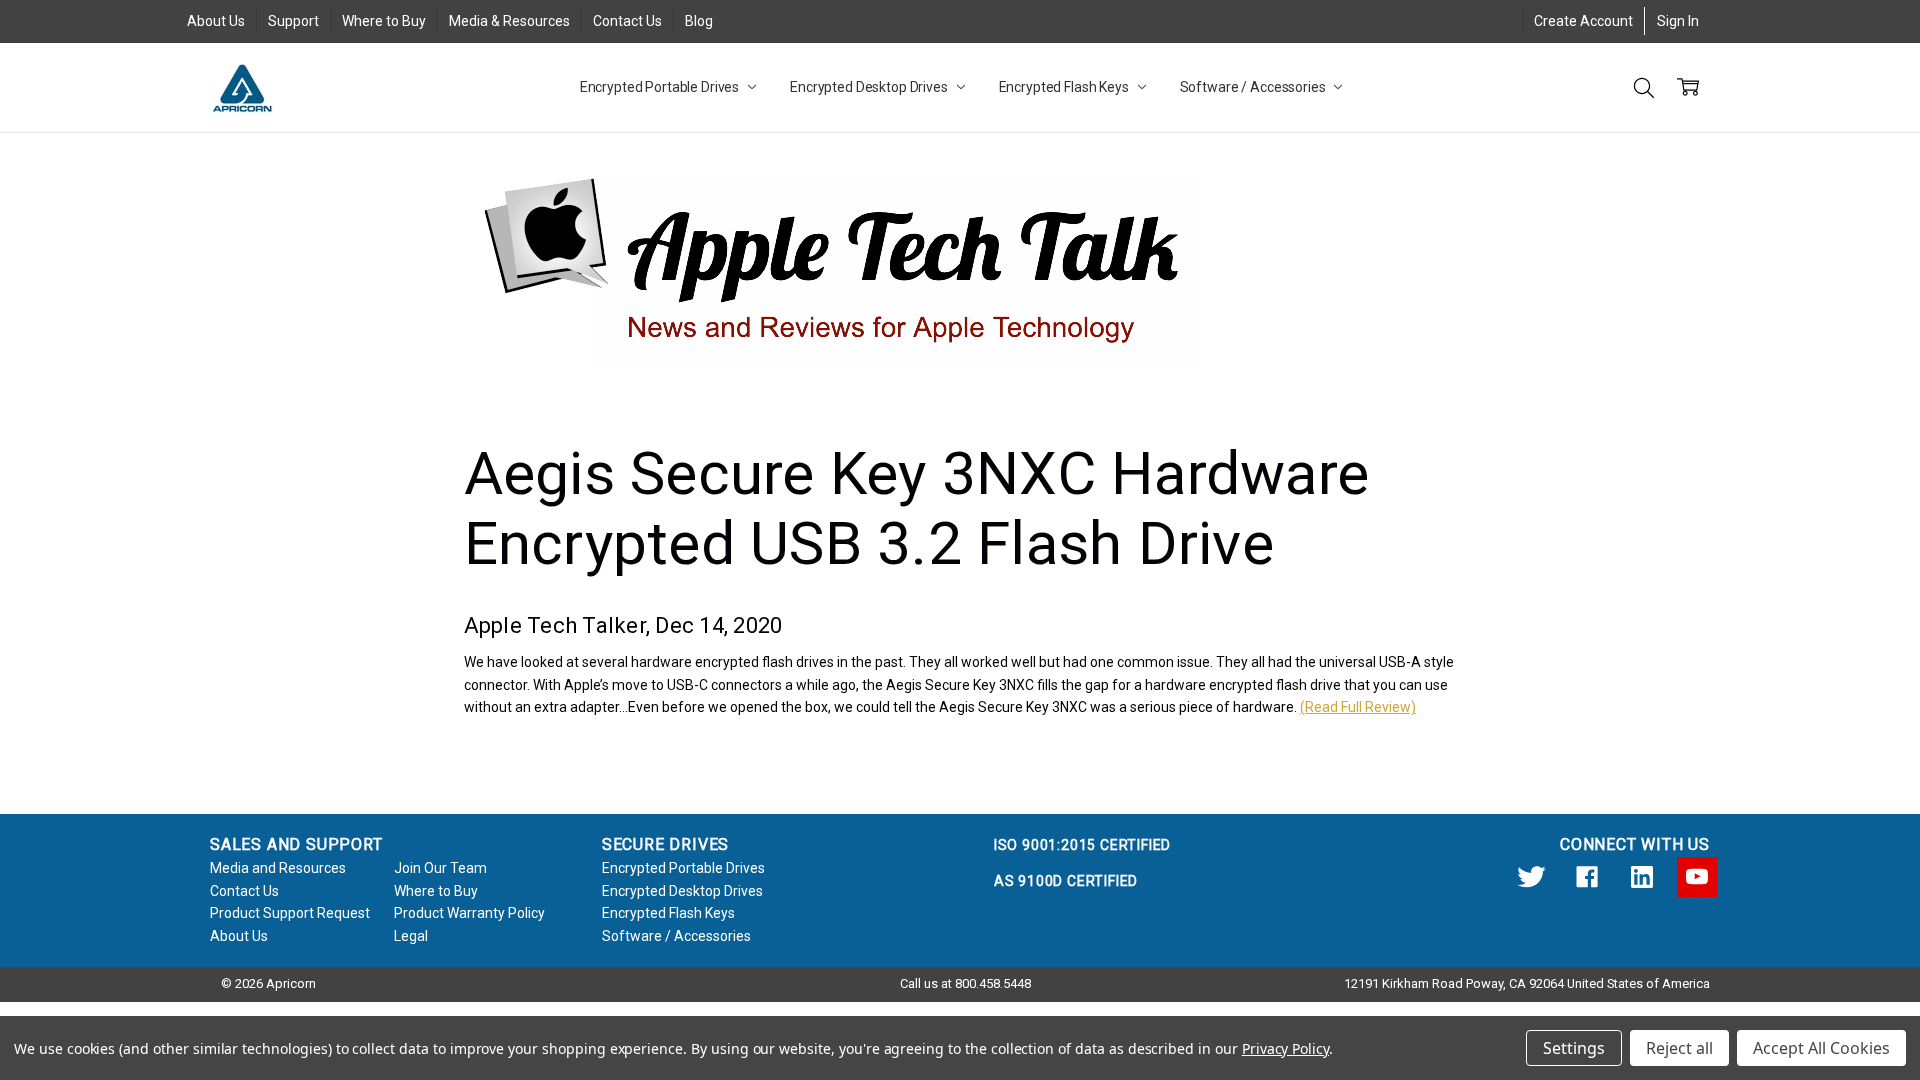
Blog (699, 21)
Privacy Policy (1285, 1048)
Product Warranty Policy (469, 913)
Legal (411, 936)
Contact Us (627, 21)
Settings (1574, 1048)
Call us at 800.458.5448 (965, 983)
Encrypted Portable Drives (661, 87)
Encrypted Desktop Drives (870, 87)
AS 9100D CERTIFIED (1066, 881)
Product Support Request (290, 913)
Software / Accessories (1254, 87)
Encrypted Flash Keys (1065, 87)
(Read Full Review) (1358, 707)
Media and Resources (278, 868)
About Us (216, 21)
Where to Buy (384, 21)
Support (293, 21)
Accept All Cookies (1821, 1048)
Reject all (1679, 1048)
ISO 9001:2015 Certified (1082, 845)
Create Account (1583, 21)
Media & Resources (509, 21)
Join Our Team (440, 868)
